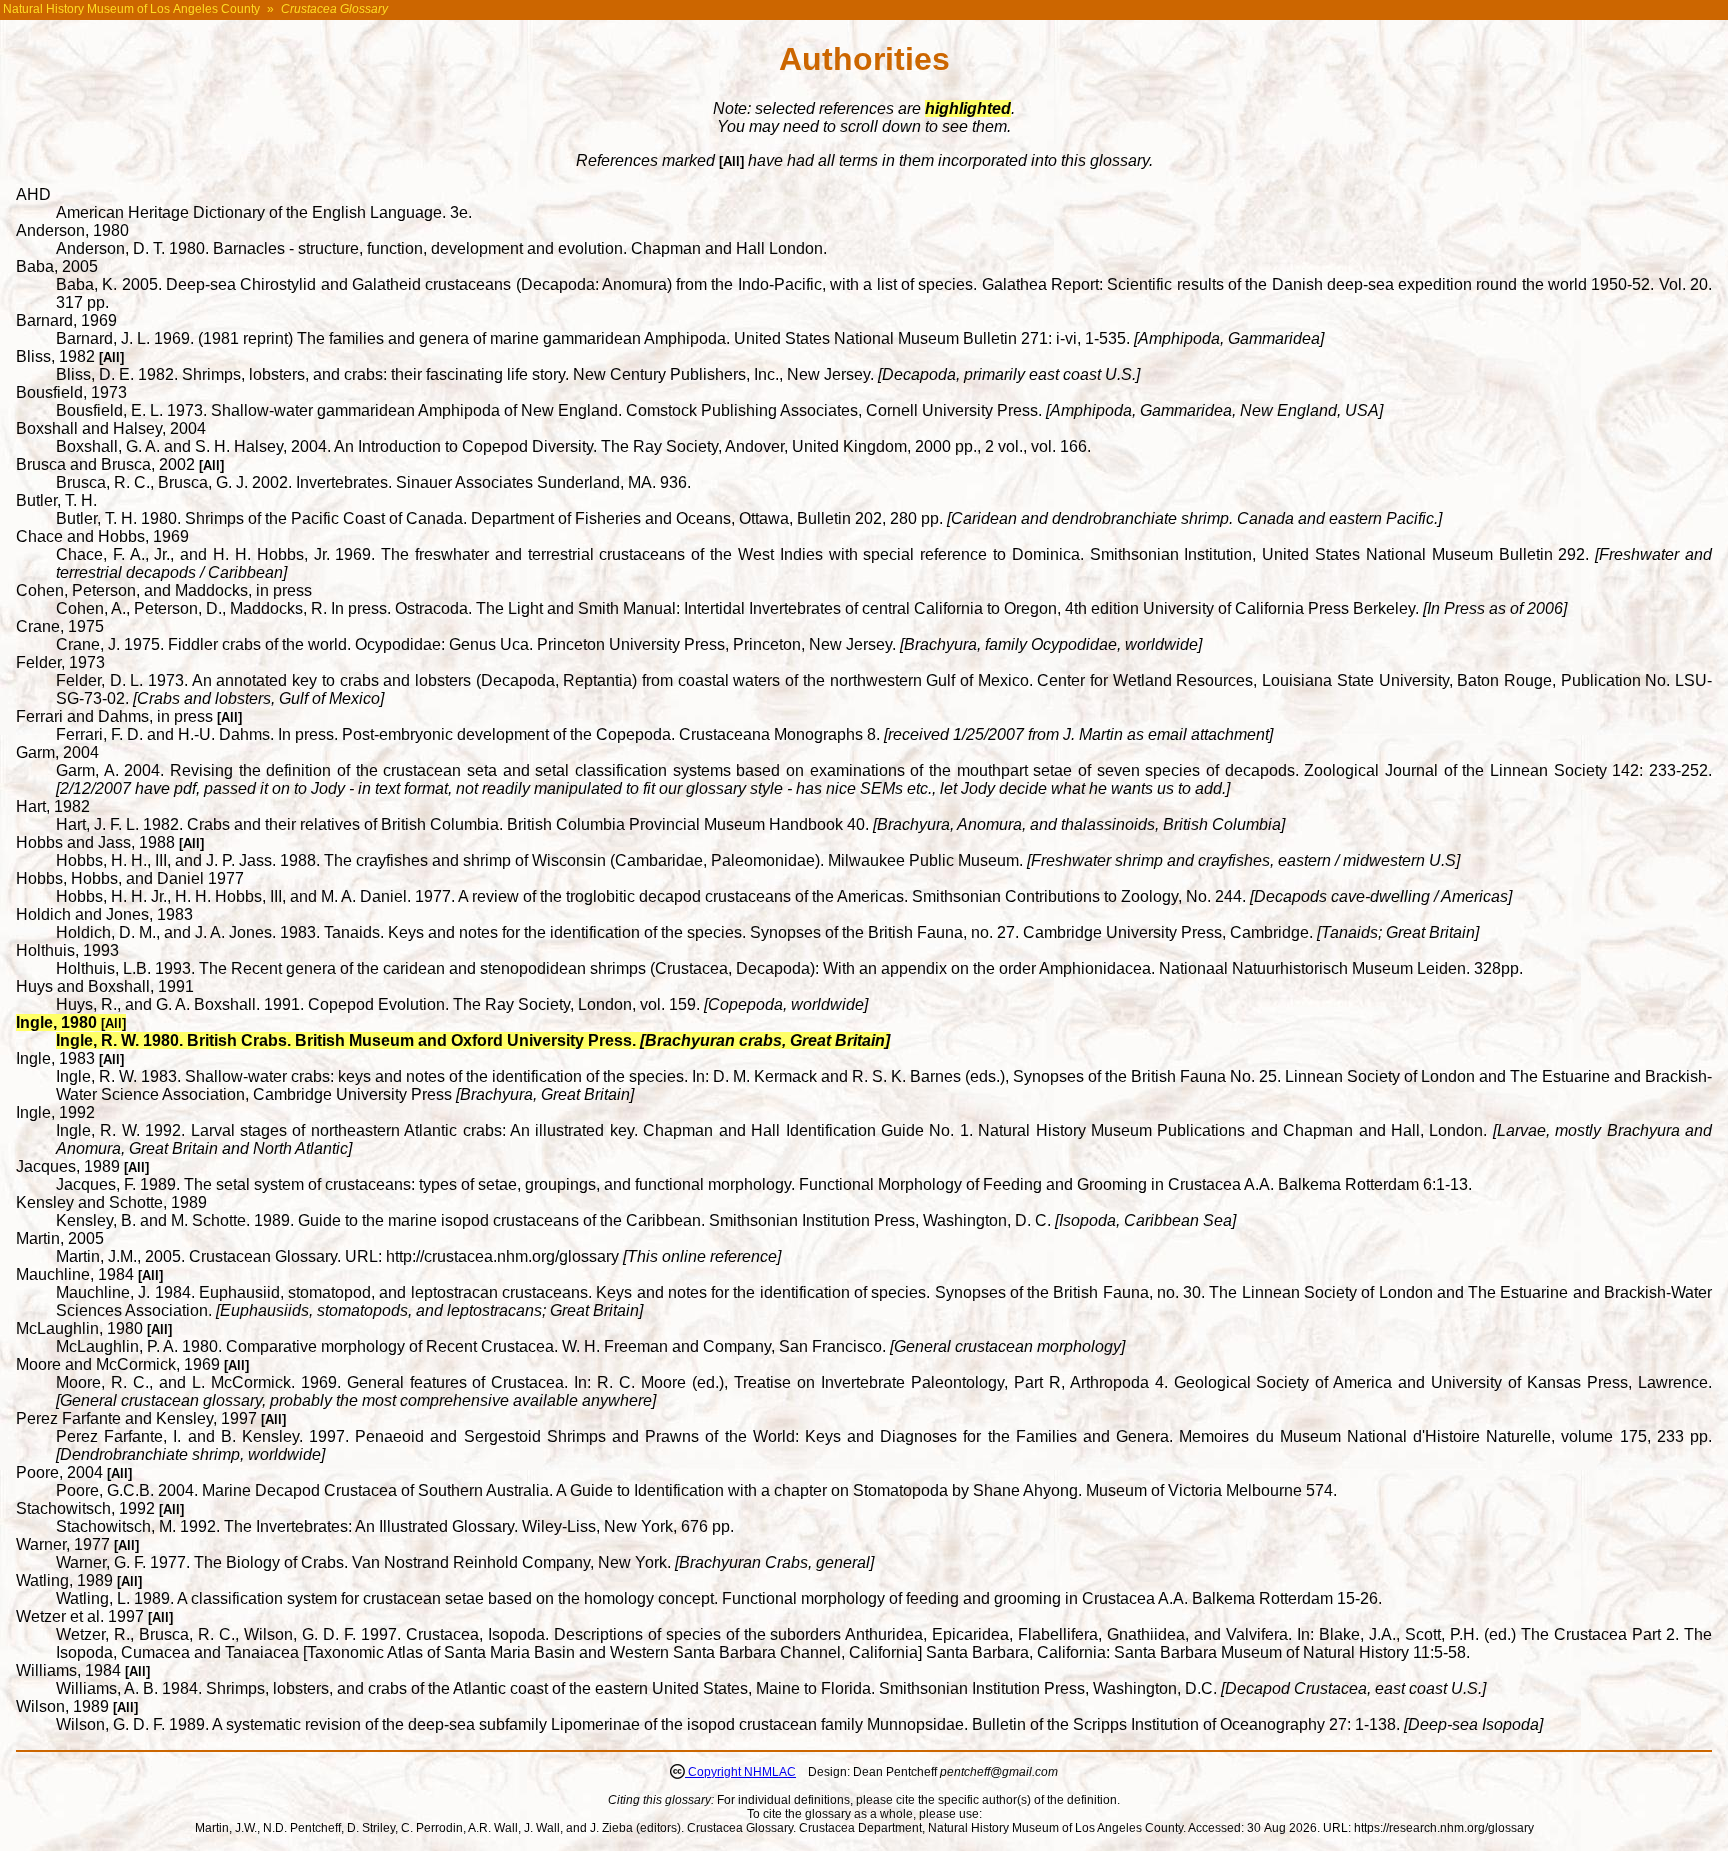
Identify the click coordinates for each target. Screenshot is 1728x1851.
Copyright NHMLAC (740, 1772)
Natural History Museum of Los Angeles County (131, 9)
